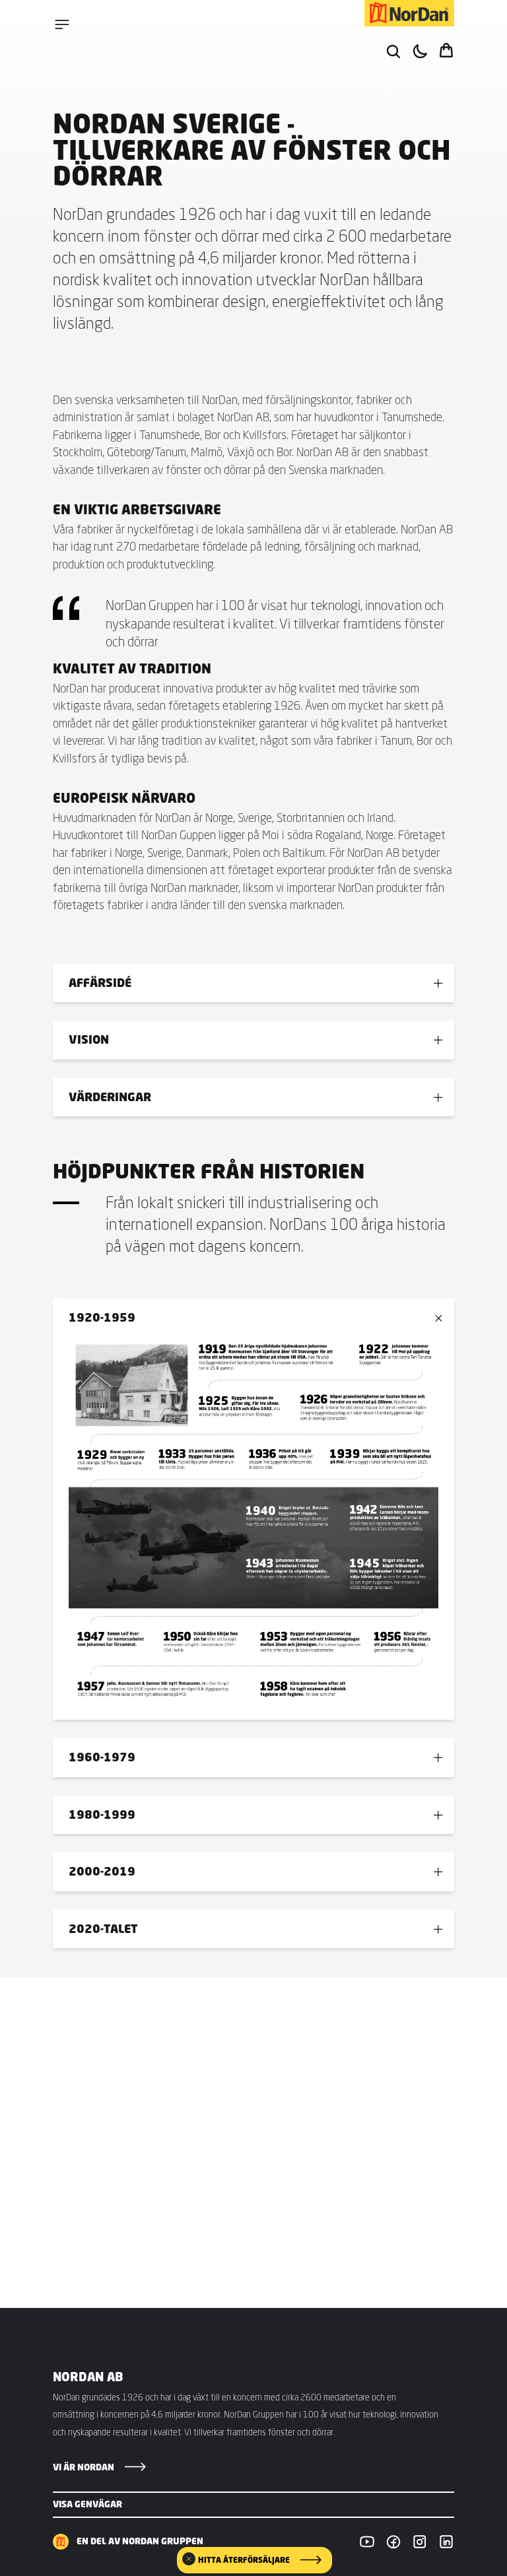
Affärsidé (100, 983)
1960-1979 (102, 1757)
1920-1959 (102, 1317)
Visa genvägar (87, 2504)
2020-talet (103, 1929)
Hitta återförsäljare (244, 2560)
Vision (89, 1039)
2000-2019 (102, 1871)
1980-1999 (102, 1814)
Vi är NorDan (84, 2467)
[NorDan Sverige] (409, 13)
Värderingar (110, 1097)
